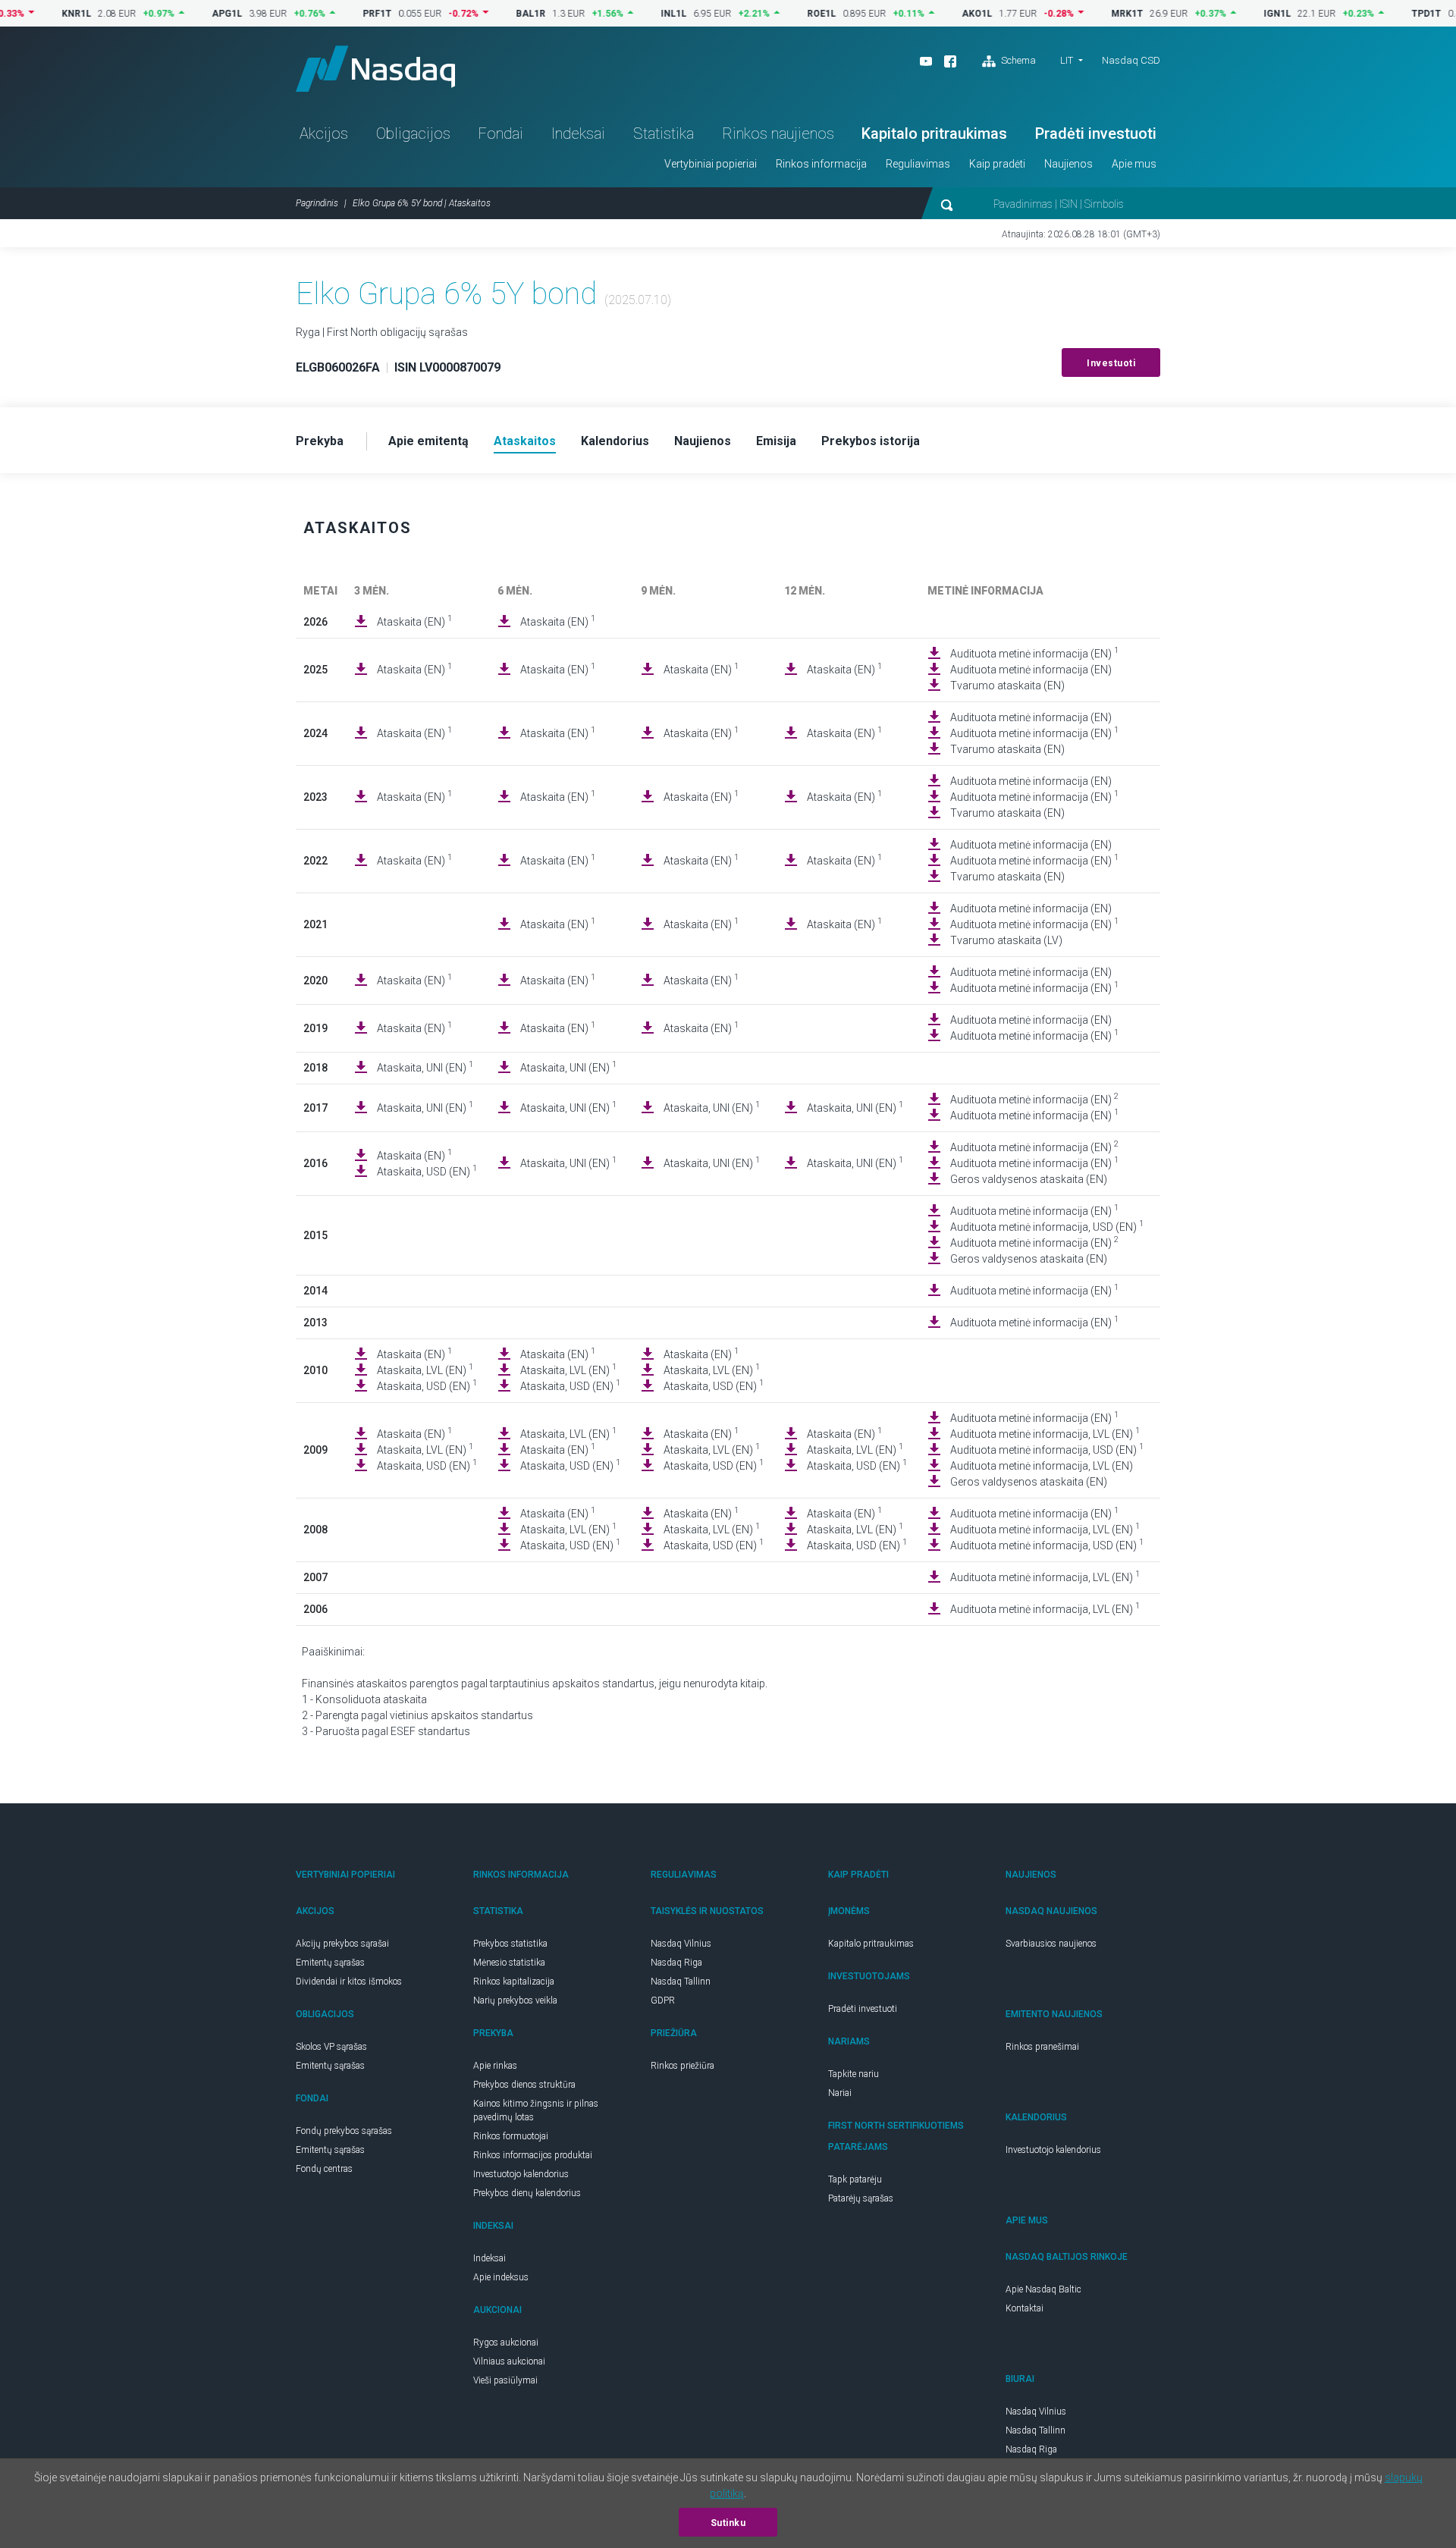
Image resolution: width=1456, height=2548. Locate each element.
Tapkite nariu (854, 2074)
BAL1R (486, 14)
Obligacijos (413, 133)
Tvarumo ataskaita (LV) (1006, 940)
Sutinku (728, 2523)
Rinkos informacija (821, 164)
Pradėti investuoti (1096, 133)
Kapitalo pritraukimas (934, 133)
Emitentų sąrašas (330, 1963)
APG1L (182, 14)
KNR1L (31, 14)
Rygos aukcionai (506, 2342)
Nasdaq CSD (1131, 60)
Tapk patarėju (855, 2179)
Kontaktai (1025, 2308)
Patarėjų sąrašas (861, 2198)
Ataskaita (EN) (414, 621)
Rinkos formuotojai (511, 2136)
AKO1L (932, 14)
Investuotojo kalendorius (521, 2174)
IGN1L (1232, 14)
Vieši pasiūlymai (505, 2380)
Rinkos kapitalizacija (514, 1982)
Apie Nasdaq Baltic (1043, 2289)
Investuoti (1111, 363)
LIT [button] (1067, 60)
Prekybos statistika (510, 1944)
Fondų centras (324, 2169)
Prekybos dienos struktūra (524, 2085)
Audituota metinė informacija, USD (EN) (1047, 1226)
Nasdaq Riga (676, 1963)
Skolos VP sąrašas (331, 2047)
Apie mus (1134, 164)
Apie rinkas (495, 2066)
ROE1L (777, 14)
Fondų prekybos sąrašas (344, 2131)
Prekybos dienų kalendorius (527, 2193)
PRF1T (332, 14)
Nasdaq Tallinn (681, 1982)
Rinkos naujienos (778, 133)
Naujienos (1068, 164)
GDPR (663, 2000)
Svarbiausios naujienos (1051, 1944)
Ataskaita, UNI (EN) (425, 1067)
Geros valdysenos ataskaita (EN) (1029, 1179)
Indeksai (578, 133)
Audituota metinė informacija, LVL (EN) (1045, 1433)
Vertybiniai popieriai (711, 164)
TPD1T (1381, 14)
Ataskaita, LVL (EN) (425, 1370)
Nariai (840, 2093)
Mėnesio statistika (509, 1963)
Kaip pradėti (997, 164)
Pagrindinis (317, 203)
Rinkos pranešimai (1042, 2047)
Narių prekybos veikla (515, 2000)
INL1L (629, 14)
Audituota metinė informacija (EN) (1034, 653)
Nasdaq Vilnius (681, 1944)
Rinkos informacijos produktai (533, 2155)
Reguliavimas (918, 164)
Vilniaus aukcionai (509, 2361)
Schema (1017, 60)
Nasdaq (375, 69)
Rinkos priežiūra (682, 2066)
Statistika (664, 133)
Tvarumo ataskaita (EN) (1007, 686)
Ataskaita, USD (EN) (427, 1171)
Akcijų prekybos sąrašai (342, 1944)
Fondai (500, 133)
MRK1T (1082, 14)
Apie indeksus (501, 2277)
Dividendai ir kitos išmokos (349, 1982)
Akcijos (324, 133)
